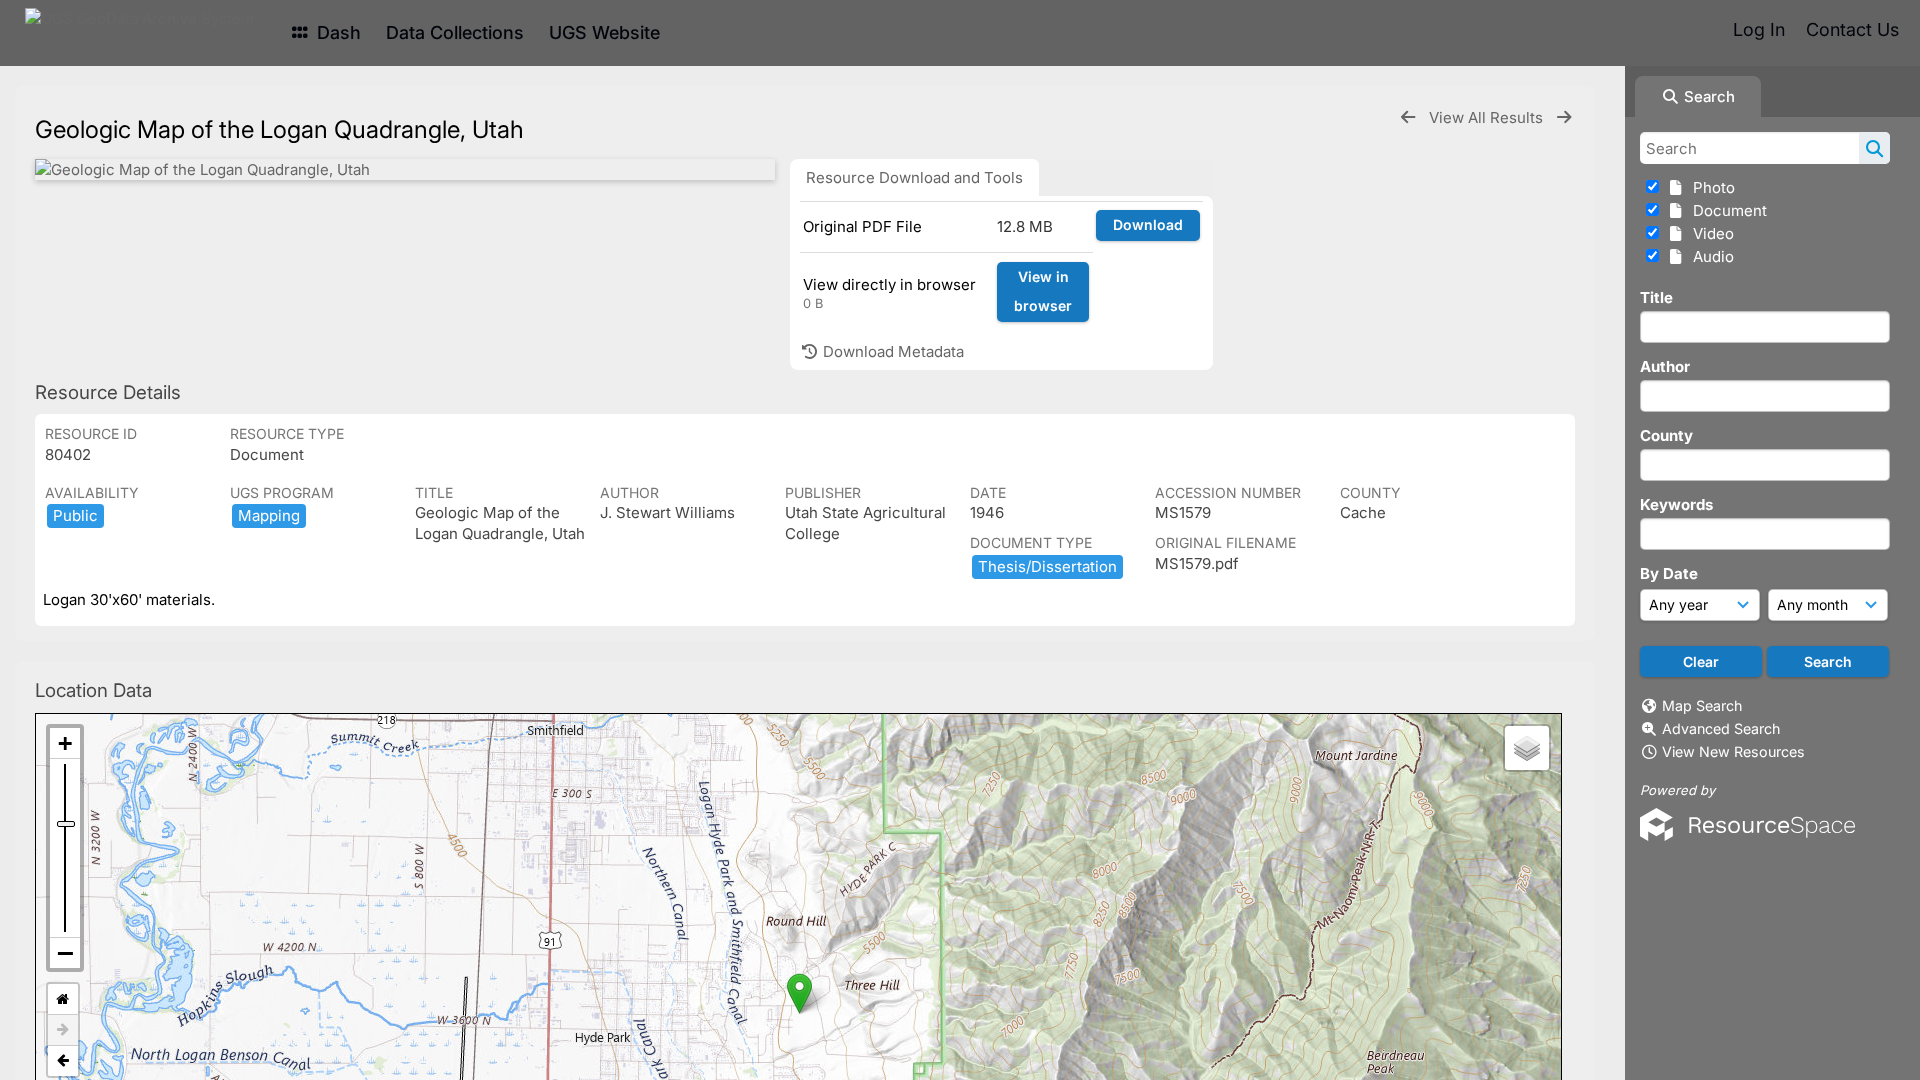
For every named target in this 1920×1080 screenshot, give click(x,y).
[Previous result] (1408, 117)
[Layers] (1527, 748)
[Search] (1874, 148)
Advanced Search (1721, 728)
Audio (1709, 256)
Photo (1710, 187)
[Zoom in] (65, 743)
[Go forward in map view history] (63, 1030)
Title (1656, 297)
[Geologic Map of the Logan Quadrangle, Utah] (405, 169)
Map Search (1702, 705)
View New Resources (1733, 751)
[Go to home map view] (63, 999)
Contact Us (1852, 29)
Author (1665, 366)
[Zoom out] (65, 953)
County (1666, 435)
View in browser (1043, 291)
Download (1148, 224)
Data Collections (455, 32)
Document (1726, 210)
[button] (799, 993)
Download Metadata (891, 351)
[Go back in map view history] (63, 1061)
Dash (336, 32)
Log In (1759, 29)
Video (1709, 233)
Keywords (1676, 504)
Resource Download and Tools (914, 177)
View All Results (1488, 117)
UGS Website (604, 32)
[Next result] (1564, 117)
